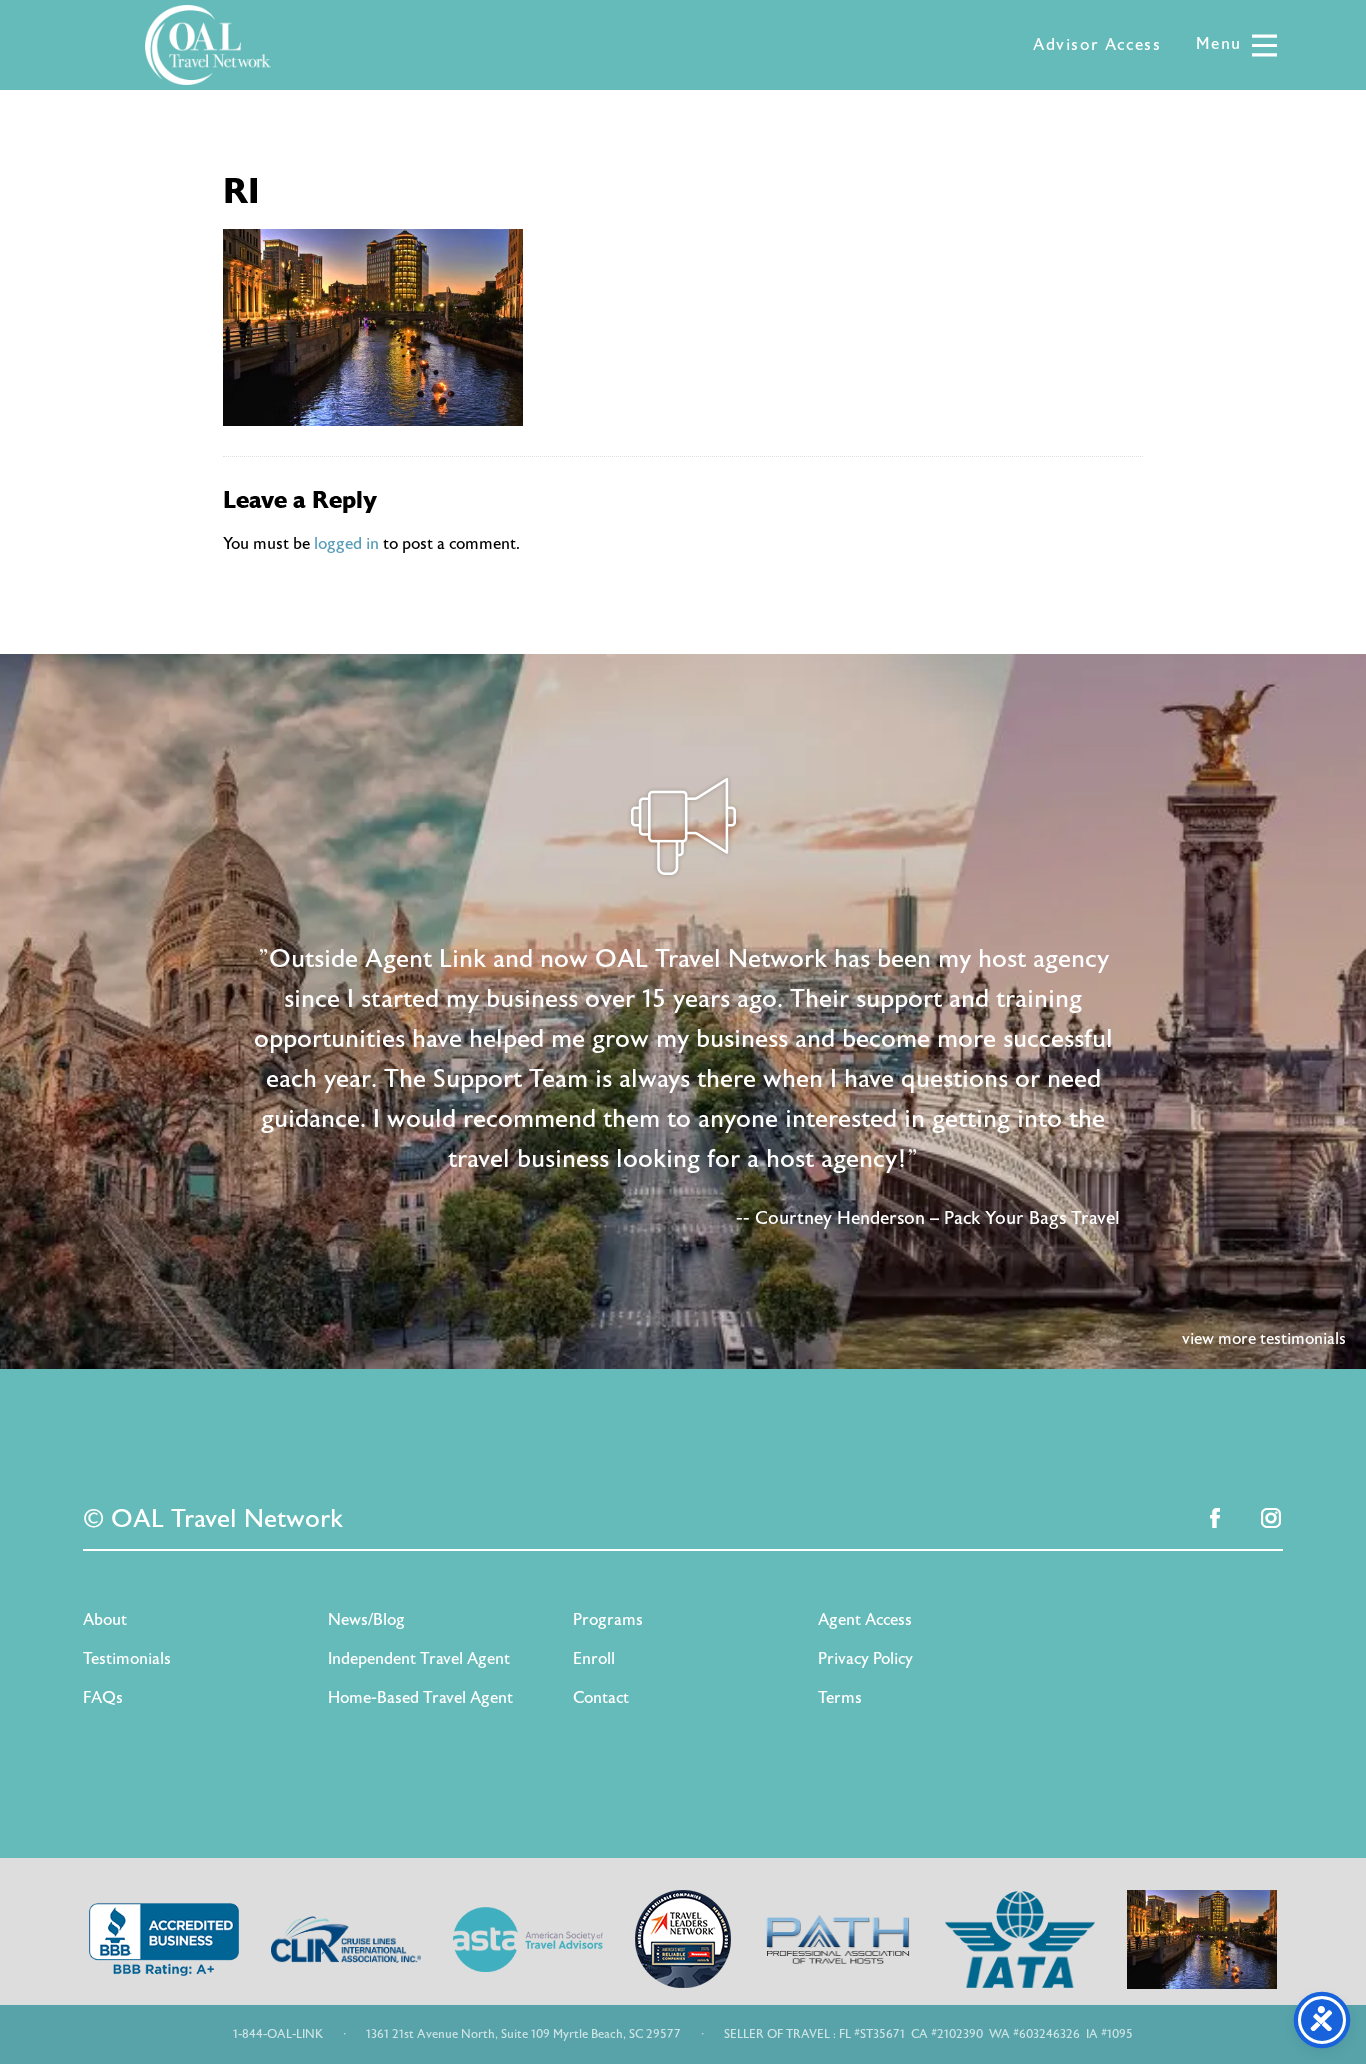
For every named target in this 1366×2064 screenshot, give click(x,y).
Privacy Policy (865, 1659)
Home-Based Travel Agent (420, 1698)
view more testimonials (1264, 1339)
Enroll (594, 1659)
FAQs (103, 1698)
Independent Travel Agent (419, 1659)
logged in (346, 544)
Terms (840, 1698)
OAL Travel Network (208, 45)
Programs (608, 1620)
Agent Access (865, 1620)
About (105, 1620)
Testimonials (127, 1659)
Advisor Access (1097, 45)
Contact (601, 1698)
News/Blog (366, 1620)
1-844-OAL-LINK (278, 2034)
